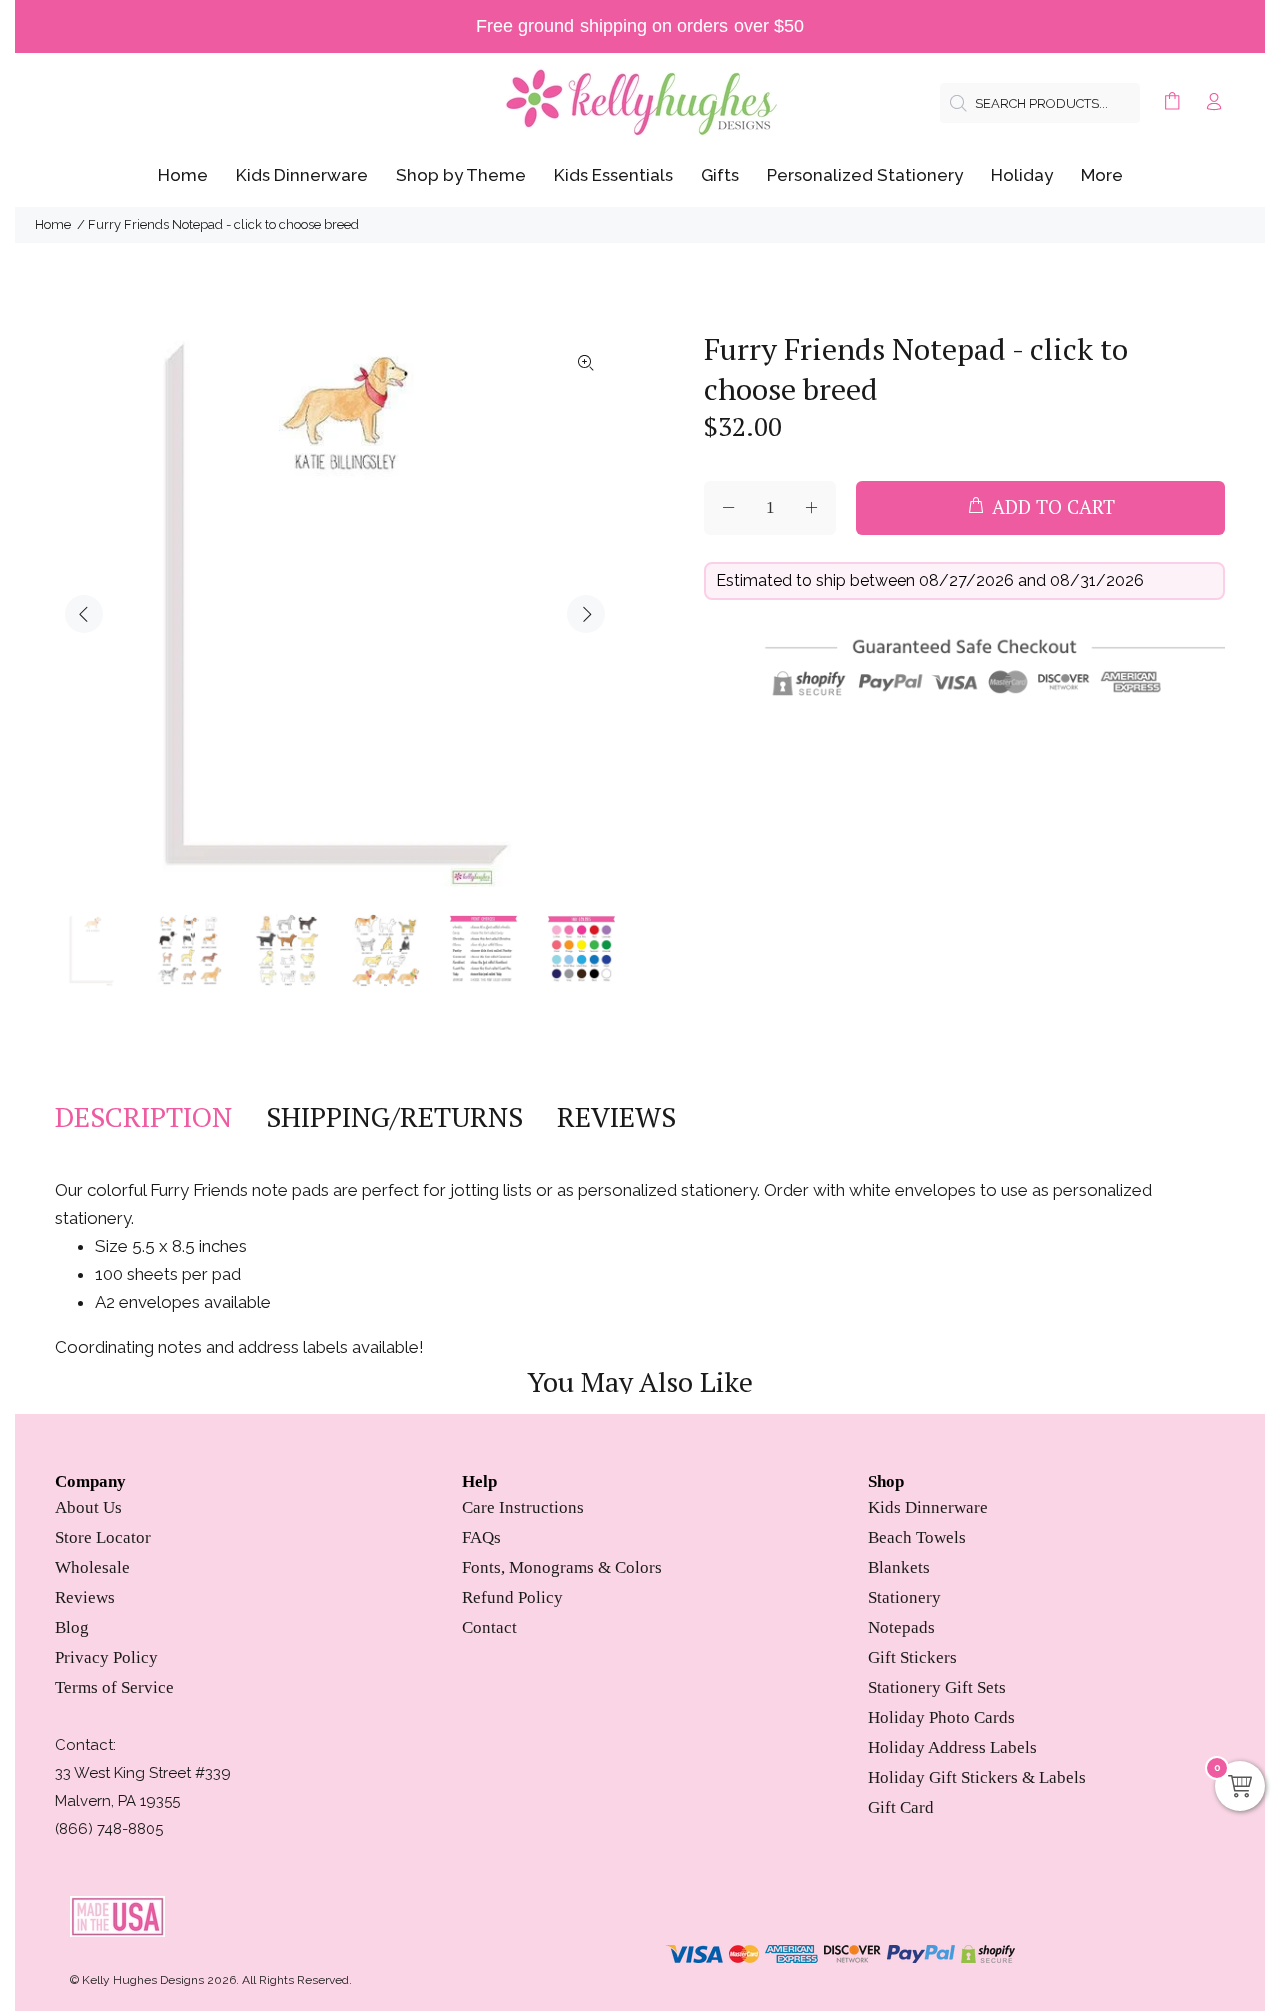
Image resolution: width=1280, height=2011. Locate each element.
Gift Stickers (912, 1657)
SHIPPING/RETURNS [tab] (394, 1117)
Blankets (899, 1567)
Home (53, 224)
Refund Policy (512, 1597)
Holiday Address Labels (952, 1747)
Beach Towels (917, 1537)
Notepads (901, 1627)
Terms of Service (114, 1687)
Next (586, 614)
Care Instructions (523, 1507)
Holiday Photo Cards (941, 1717)
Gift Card (901, 1807)
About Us (88, 1507)
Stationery (904, 1597)
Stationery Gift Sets (937, 1687)
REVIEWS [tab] (616, 1117)
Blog (72, 1627)
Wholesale (92, 1567)
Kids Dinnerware (928, 1507)
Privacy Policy (106, 1657)
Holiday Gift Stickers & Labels (977, 1777)
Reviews (85, 1597)
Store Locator (103, 1537)
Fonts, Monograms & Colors (562, 1567)
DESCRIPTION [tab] (143, 1117)
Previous (84, 614)
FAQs (481, 1537)
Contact (489, 1627)
